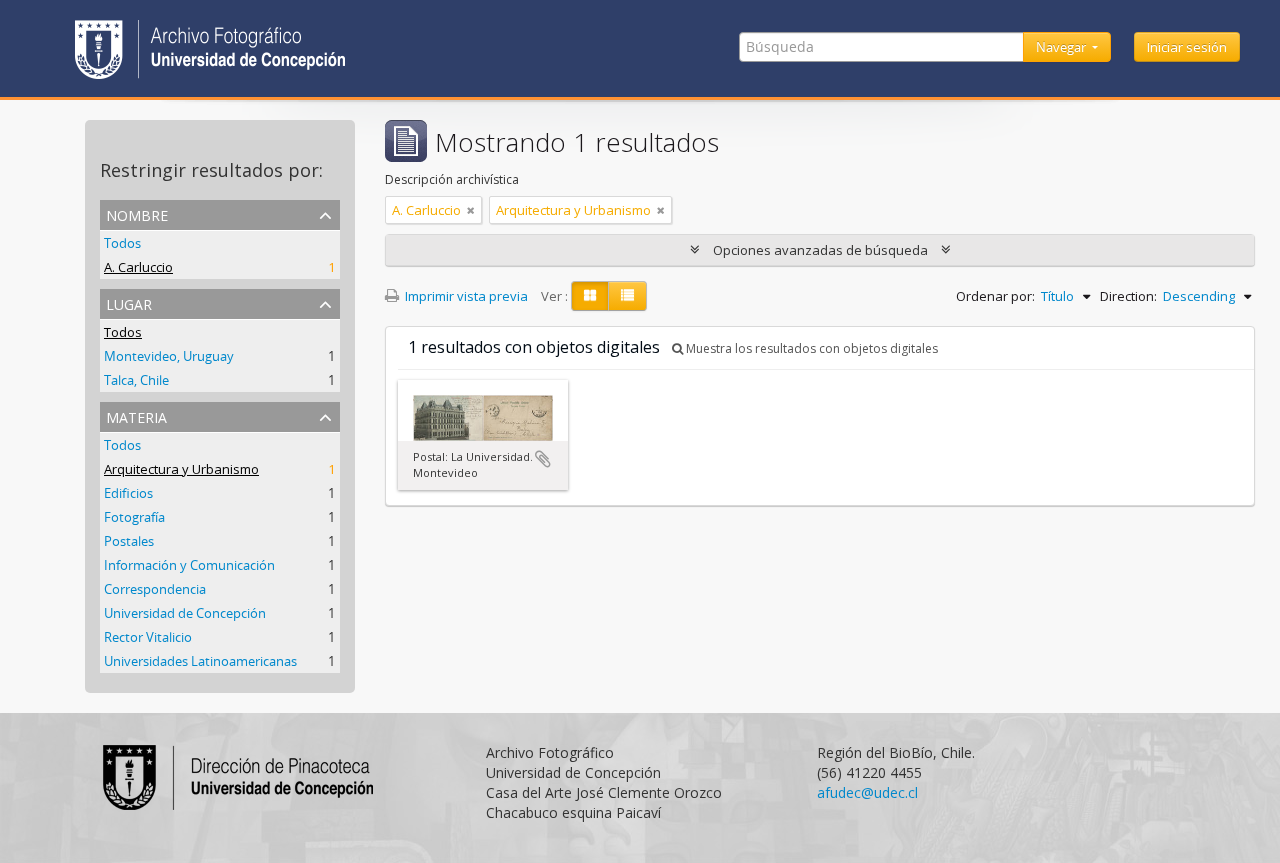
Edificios (128, 493)
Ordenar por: (995, 296)
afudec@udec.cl (867, 792)
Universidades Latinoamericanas (200, 661)
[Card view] (590, 296)
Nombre (137, 213)
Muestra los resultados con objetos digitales (810, 348)
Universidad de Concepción (185, 613)
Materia (136, 415)
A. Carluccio (138, 267)
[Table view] (627, 296)
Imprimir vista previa (465, 296)
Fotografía (134, 517)
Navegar (1062, 47)
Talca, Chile (136, 380)
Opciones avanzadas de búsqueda (820, 250)
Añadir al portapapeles (543, 459)
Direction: (1128, 296)
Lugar (129, 302)
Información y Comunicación (189, 565)
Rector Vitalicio (148, 637)
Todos (122, 243)
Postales (129, 541)
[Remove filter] (471, 210)
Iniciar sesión (1187, 47)
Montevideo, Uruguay (169, 356)
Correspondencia (155, 589)
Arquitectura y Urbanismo (181, 469)
